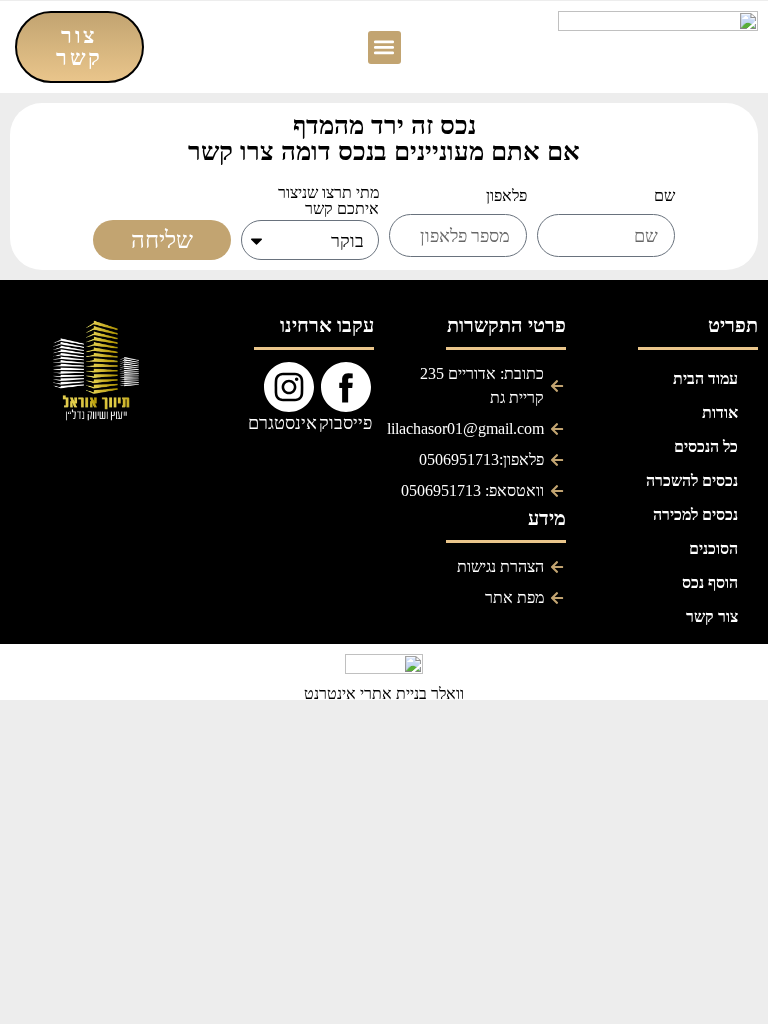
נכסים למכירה (695, 514)
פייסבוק (345, 422)
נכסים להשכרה (692, 480)
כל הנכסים (706, 446)
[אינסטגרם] (289, 387)
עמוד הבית (705, 378)
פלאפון (506, 196)
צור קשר (712, 616)
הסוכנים (713, 548)
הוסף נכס (710, 582)
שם (664, 196)
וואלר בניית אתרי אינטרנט (384, 693)
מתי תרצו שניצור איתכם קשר (328, 201)
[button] (384, 47)
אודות (720, 412)
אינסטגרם (282, 422)
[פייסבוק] (346, 387)
